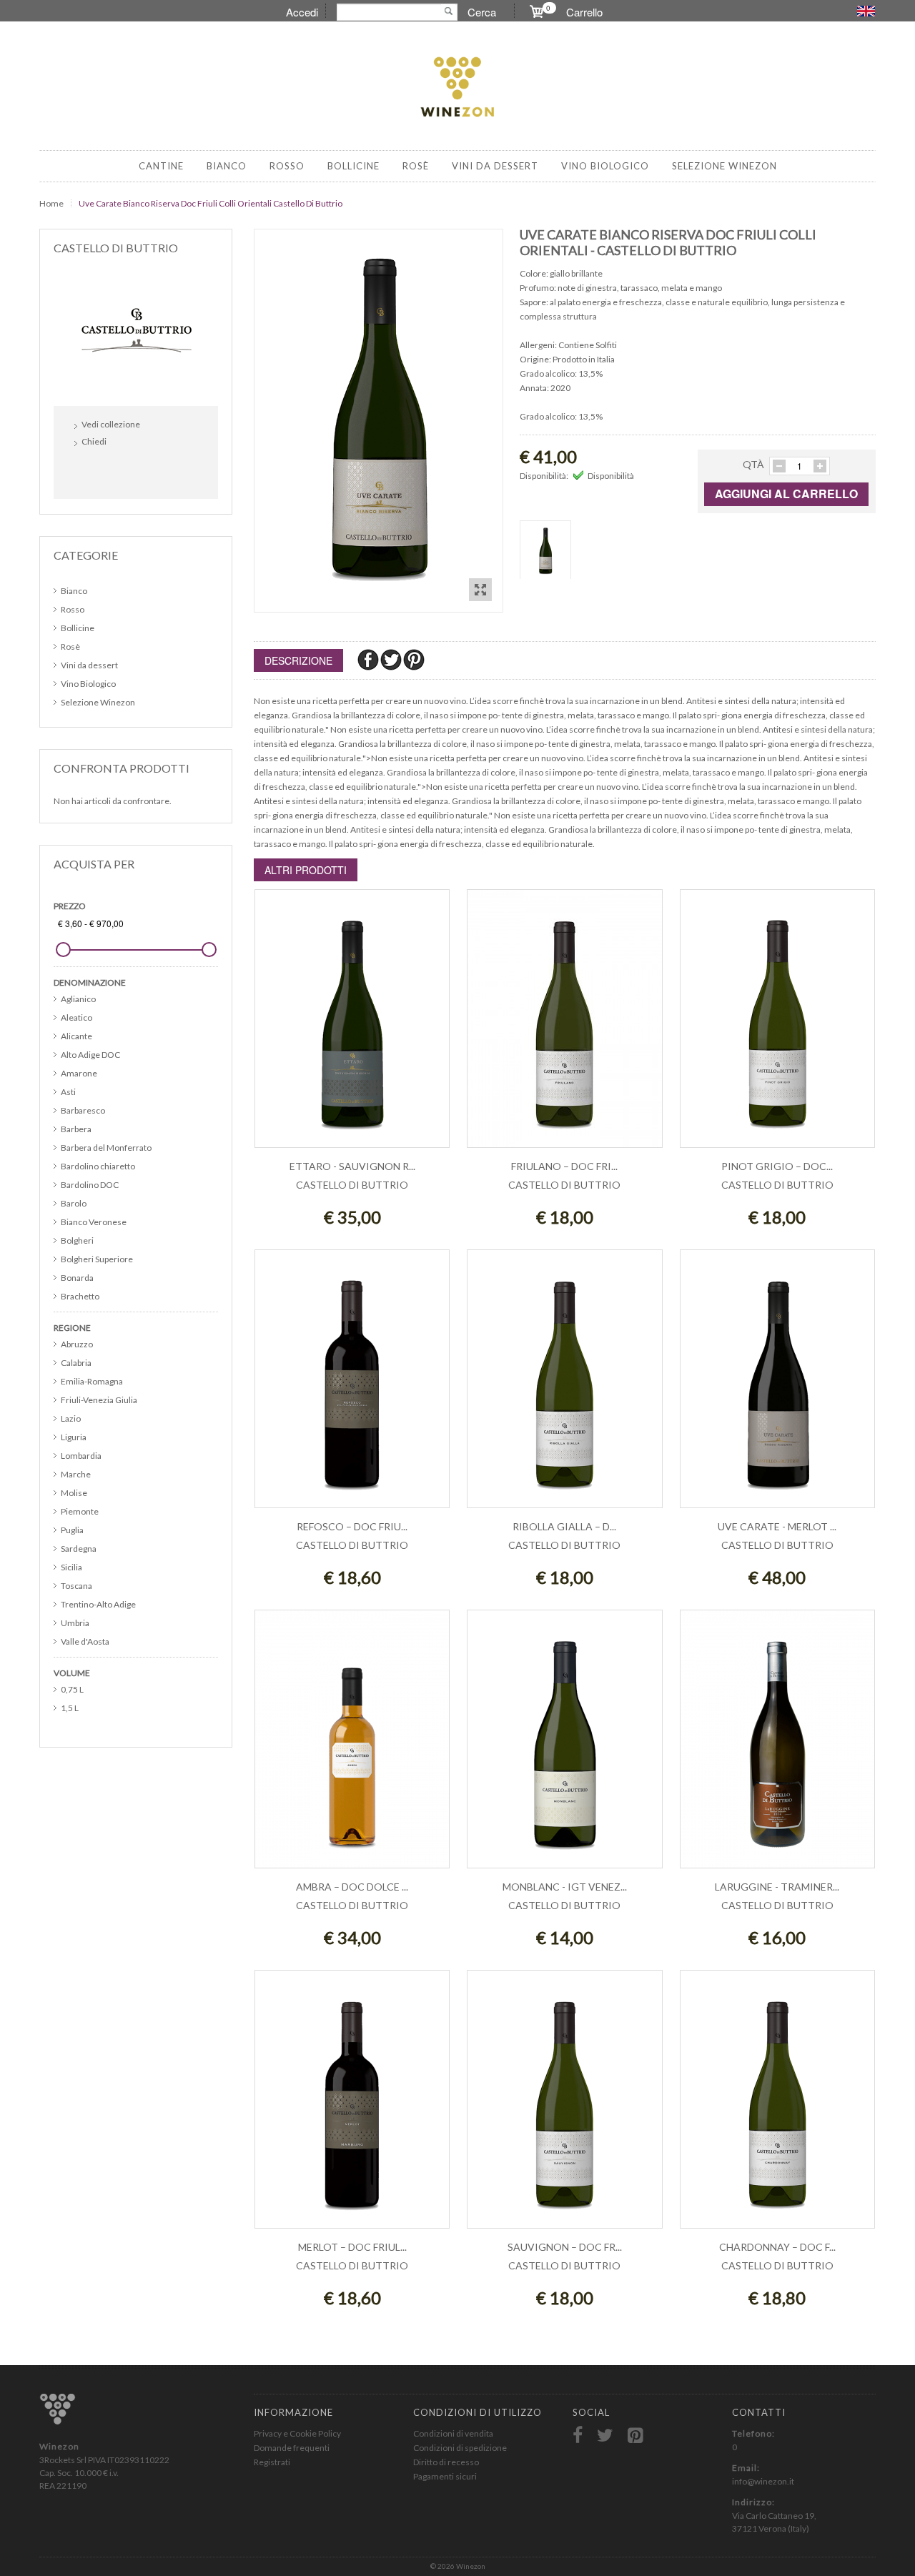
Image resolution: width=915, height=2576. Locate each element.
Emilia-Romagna (92, 1381)
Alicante (76, 1036)
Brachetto (80, 1296)
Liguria (74, 1437)
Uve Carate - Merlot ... (777, 1526)
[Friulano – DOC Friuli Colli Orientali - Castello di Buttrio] (564, 1026)
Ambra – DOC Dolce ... (352, 1887)
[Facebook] (369, 659)
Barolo (74, 1203)
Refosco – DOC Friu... (352, 1526)
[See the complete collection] (136, 328)
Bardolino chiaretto (98, 1166)
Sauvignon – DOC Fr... (565, 2247)
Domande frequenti (292, 2448)
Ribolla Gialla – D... (564, 1526)
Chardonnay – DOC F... (777, 2247)
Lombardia (81, 1456)
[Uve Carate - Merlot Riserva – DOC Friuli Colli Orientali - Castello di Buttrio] (777, 1386)
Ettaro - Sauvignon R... (352, 1166)
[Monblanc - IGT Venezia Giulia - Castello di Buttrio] (564, 1747)
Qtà (753, 464)
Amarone (79, 1073)
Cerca (482, 12)
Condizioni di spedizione (460, 2448)
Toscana (76, 1586)
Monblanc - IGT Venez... (565, 1887)
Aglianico (78, 999)
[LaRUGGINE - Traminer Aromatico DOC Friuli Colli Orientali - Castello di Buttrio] (777, 1747)
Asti (68, 1092)
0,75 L (72, 1689)
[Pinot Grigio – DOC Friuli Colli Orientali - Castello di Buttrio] (777, 1026)
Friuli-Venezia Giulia (99, 1400)
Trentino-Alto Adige (98, 1604)
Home (51, 203)
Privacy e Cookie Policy (297, 2433)
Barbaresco (83, 1110)
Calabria (76, 1363)
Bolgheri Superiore (97, 1259)
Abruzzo (77, 1344)
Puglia (72, 1530)
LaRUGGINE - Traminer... (777, 1887)
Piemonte (80, 1511)
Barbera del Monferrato (106, 1148)
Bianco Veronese (94, 1222)
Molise (74, 1493)
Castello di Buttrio (352, 1185)
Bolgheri (77, 1240)
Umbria (75, 1623)
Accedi (302, 12)
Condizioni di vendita (453, 2433)
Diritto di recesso (446, 2462)
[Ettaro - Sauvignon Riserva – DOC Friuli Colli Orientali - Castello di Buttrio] (352, 1026)
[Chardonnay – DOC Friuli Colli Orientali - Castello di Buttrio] (777, 2107)
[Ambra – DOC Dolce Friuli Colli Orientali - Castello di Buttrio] (352, 1747)
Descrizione (298, 660)
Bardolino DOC (90, 1185)
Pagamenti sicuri (445, 2476)
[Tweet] (392, 659)
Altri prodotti (306, 870)
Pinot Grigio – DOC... (777, 1166)
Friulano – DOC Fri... (564, 1166)
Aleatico (76, 1017)
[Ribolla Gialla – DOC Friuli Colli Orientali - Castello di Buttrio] (564, 1386)
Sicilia (71, 1567)
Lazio (71, 1418)
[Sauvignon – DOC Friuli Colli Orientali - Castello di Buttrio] (564, 2107)
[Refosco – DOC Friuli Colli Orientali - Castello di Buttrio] (352, 1386)
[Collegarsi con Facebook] (89, 472)
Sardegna (79, 1549)
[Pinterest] (414, 659)
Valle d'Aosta (85, 1641)
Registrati (272, 2462)
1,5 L (70, 1708)
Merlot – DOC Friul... (352, 2247)
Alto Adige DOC (90, 1055)
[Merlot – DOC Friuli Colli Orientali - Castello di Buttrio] (352, 2107)
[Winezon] (457, 88)
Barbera (76, 1129)
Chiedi (94, 441)
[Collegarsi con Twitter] (120, 472)
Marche (76, 1474)
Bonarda (77, 1278)
